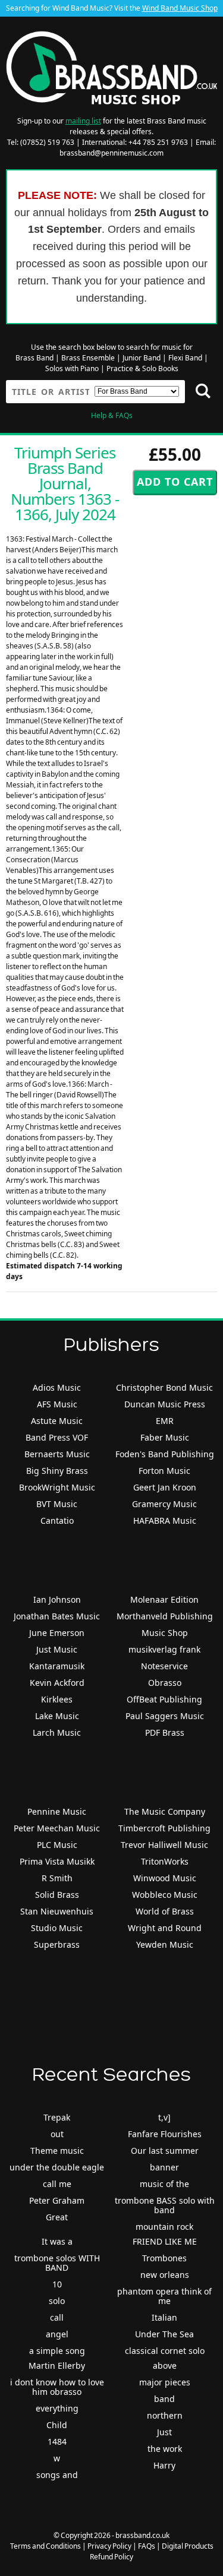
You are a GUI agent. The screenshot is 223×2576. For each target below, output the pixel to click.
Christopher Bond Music (164, 1387)
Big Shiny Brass (57, 1471)
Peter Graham (57, 2200)
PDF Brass (165, 1732)
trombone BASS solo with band (165, 2205)
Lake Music (57, 1716)
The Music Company (165, 1811)
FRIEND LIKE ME (165, 2241)
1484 (57, 2441)
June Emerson (57, 1633)
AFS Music (57, 1404)
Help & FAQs (112, 415)
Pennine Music (57, 1811)
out (57, 2134)
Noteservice (164, 1666)
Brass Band (34, 358)
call (57, 2317)
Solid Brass (57, 1895)
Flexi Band (185, 358)
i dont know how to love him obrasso (57, 2387)
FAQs (147, 2546)
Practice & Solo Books (142, 368)
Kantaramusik (57, 1666)
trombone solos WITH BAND (57, 2263)
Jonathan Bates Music (57, 1616)
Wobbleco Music (165, 1895)
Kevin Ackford (57, 1683)
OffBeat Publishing (164, 1699)
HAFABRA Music (165, 1520)
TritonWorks (165, 1861)
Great (57, 2217)
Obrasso (165, 1683)
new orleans (165, 2275)
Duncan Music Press (165, 1404)
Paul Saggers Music (165, 1716)
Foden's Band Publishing (165, 1454)
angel (57, 2334)
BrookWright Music (57, 1487)
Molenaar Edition (164, 1599)
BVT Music (57, 1504)
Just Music (57, 1649)
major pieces (165, 2382)
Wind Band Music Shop (180, 8)
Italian (164, 2317)
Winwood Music (165, 1878)
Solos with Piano (72, 368)
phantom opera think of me (164, 2296)
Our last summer (165, 2151)
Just (164, 2432)
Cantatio (57, 1520)
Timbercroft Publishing (164, 1828)
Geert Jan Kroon (165, 1487)
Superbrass (57, 1944)
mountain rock (164, 2227)
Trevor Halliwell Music (164, 1845)
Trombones (164, 2258)
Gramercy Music (164, 1504)
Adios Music (57, 1387)
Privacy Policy (109, 2546)
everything (57, 2408)
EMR (165, 1421)
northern (165, 2415)
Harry (164, 2465)
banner (164, 2167)
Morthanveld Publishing (165, 1616)
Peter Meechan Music (57, 1828)
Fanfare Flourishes (165, 2134)
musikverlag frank (164, 1649)
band (164, 2399)
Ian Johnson (57, 1599)
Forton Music (164, 1471)
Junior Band (142, 358)
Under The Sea (164, 2334)
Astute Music (57, 1421)
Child (57, 2425)
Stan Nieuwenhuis (57, 1911)
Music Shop (165, 1633)
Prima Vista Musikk (57, 1861)
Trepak (57, 2117)
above (165, 2365)
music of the (164, 2184)
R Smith (57, 1878)
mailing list (83, 121)
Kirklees (57, 1699)
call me (57, 2184)
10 (57, 2284)
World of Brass (165, 1911)
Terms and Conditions (45, 2546)
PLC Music (57, 1845)
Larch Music (57, 1732)
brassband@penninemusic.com (111, 153)
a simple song (57, 2351)
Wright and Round (165, 1928)
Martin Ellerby (57, 2365)
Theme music (57, 2151)
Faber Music (165, 1437)
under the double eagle (57, 2167)
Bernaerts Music (57, 1454)
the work (165, 2449)
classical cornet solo (165, 2351)
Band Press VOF (57, 1437)
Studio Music (57, 1928)
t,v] (164, 2117)
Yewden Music (165, 1944)
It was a (57, 2241)
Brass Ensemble (88, 358)
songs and (57, 2475)
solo (57, 2301)
